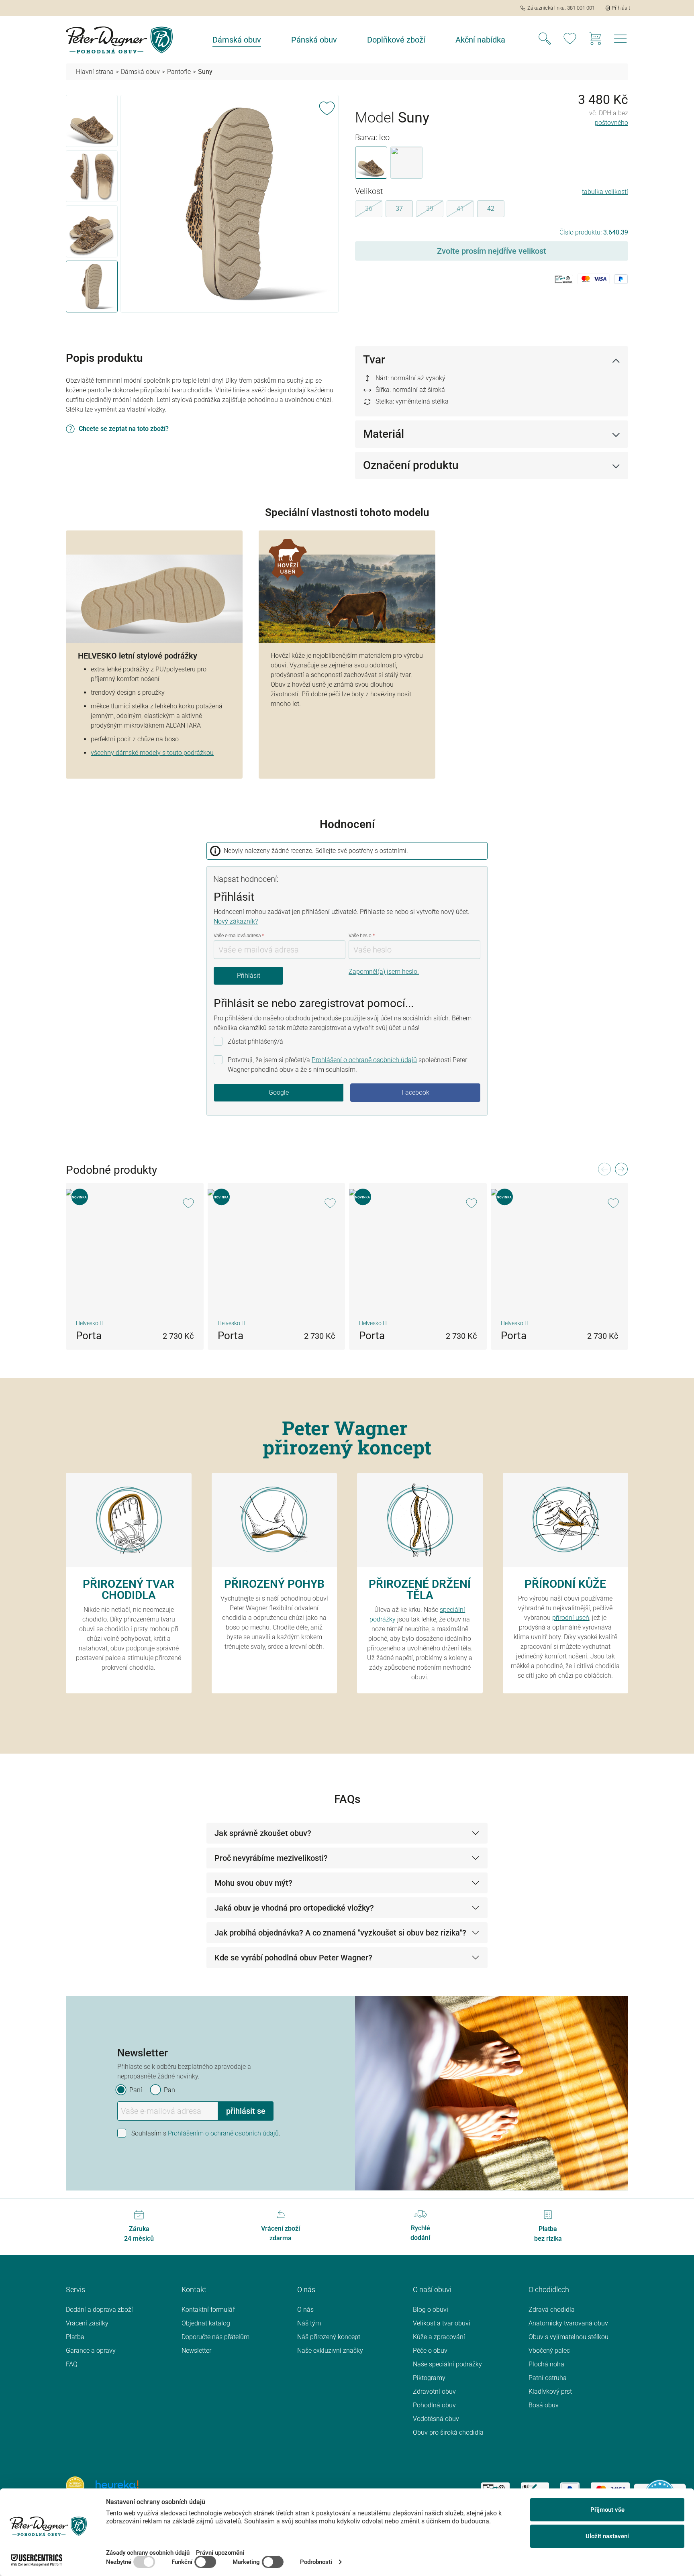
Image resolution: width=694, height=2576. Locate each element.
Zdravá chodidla (552, 2310)
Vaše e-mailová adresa (239, 936)
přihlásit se (246, 2111)
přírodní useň (571, 1618)
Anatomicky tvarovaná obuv (568, 2323)
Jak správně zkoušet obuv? (263, 1833)
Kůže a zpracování (439, 2337)
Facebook (415, 1092)
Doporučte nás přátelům (215, 2337)
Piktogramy (429, 2378)
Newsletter (196, 2351)
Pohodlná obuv (434, 2405)
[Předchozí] (604, 1172)
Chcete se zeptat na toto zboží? (124, 429)
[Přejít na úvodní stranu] (119, 40)
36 (374, 210)
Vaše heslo (362, 936)
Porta (89, 1336)
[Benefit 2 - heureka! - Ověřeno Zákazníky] (117, 2485)
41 (465, 210)
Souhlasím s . (206, 2133)
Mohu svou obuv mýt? (253, 1883)
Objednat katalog (206, 2323)
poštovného (611, 123)
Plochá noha (546, 2364)
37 (399, 209)
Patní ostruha (548, 2378)
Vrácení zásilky (87, 2323)
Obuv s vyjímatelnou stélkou (568, 2337)
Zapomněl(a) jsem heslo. (384, 972)
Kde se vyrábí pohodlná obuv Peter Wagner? (293, 1958)
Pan (169, 2090)
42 (491, 209)
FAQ (72, 2364)
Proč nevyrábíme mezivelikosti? (271, 1858)
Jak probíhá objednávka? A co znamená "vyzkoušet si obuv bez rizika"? (340, 1933)
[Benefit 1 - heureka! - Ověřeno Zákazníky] (75, 2485)
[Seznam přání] (570, 40)
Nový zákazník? (236, 921)
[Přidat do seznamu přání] (327, 107)
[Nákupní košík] (595, 40)
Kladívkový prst (550, 2391)
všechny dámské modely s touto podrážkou (152, 753)
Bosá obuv (544, 2405)
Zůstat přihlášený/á (255, 1041)
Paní (136, 2090)
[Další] (621, 1172)
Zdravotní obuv (434, 2391)
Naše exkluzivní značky (330, 2351)
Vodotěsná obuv (436, 2419)
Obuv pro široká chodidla (448, 2432)
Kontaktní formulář (208, 2310)
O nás (305, 2310)
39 (435, 210)
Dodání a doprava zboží (99, 2310)
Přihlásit (249, 976)
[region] (202, 205)
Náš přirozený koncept (329, 2337)
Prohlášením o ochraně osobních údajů (223, 2133)
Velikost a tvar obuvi (442, 2323)
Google (279, 1092)
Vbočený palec (549, 2351)
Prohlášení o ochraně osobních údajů (364, 1060)
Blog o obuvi (431, 2310)
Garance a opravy (91, 2351)
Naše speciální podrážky (447, 2364)
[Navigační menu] (621, 41)
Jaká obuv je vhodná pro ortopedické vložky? (294, 1908)
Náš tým (309, 2323)
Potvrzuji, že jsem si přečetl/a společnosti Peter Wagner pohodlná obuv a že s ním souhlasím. (347, 1065)
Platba (75, 2337)
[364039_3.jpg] (229, 204)
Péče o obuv (430, 2351)
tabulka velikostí (605, 192)
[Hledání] (545, 40)
